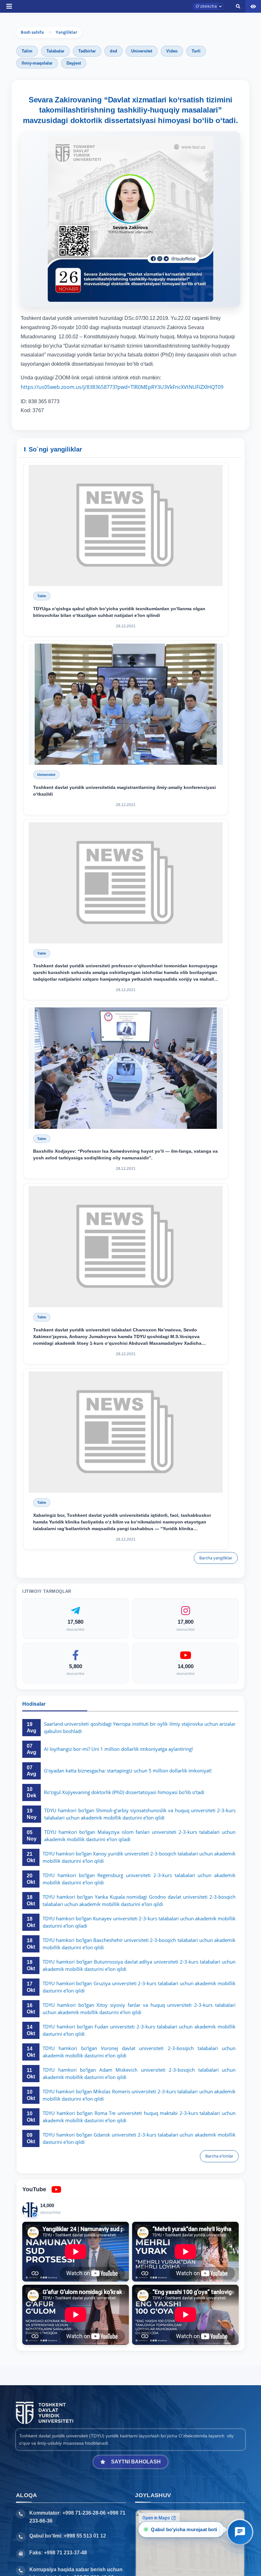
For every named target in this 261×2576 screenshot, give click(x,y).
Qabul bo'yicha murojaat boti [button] (182, 2529)
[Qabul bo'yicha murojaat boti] (240, 2532)
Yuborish (105, 357)
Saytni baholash (136, 2462)
